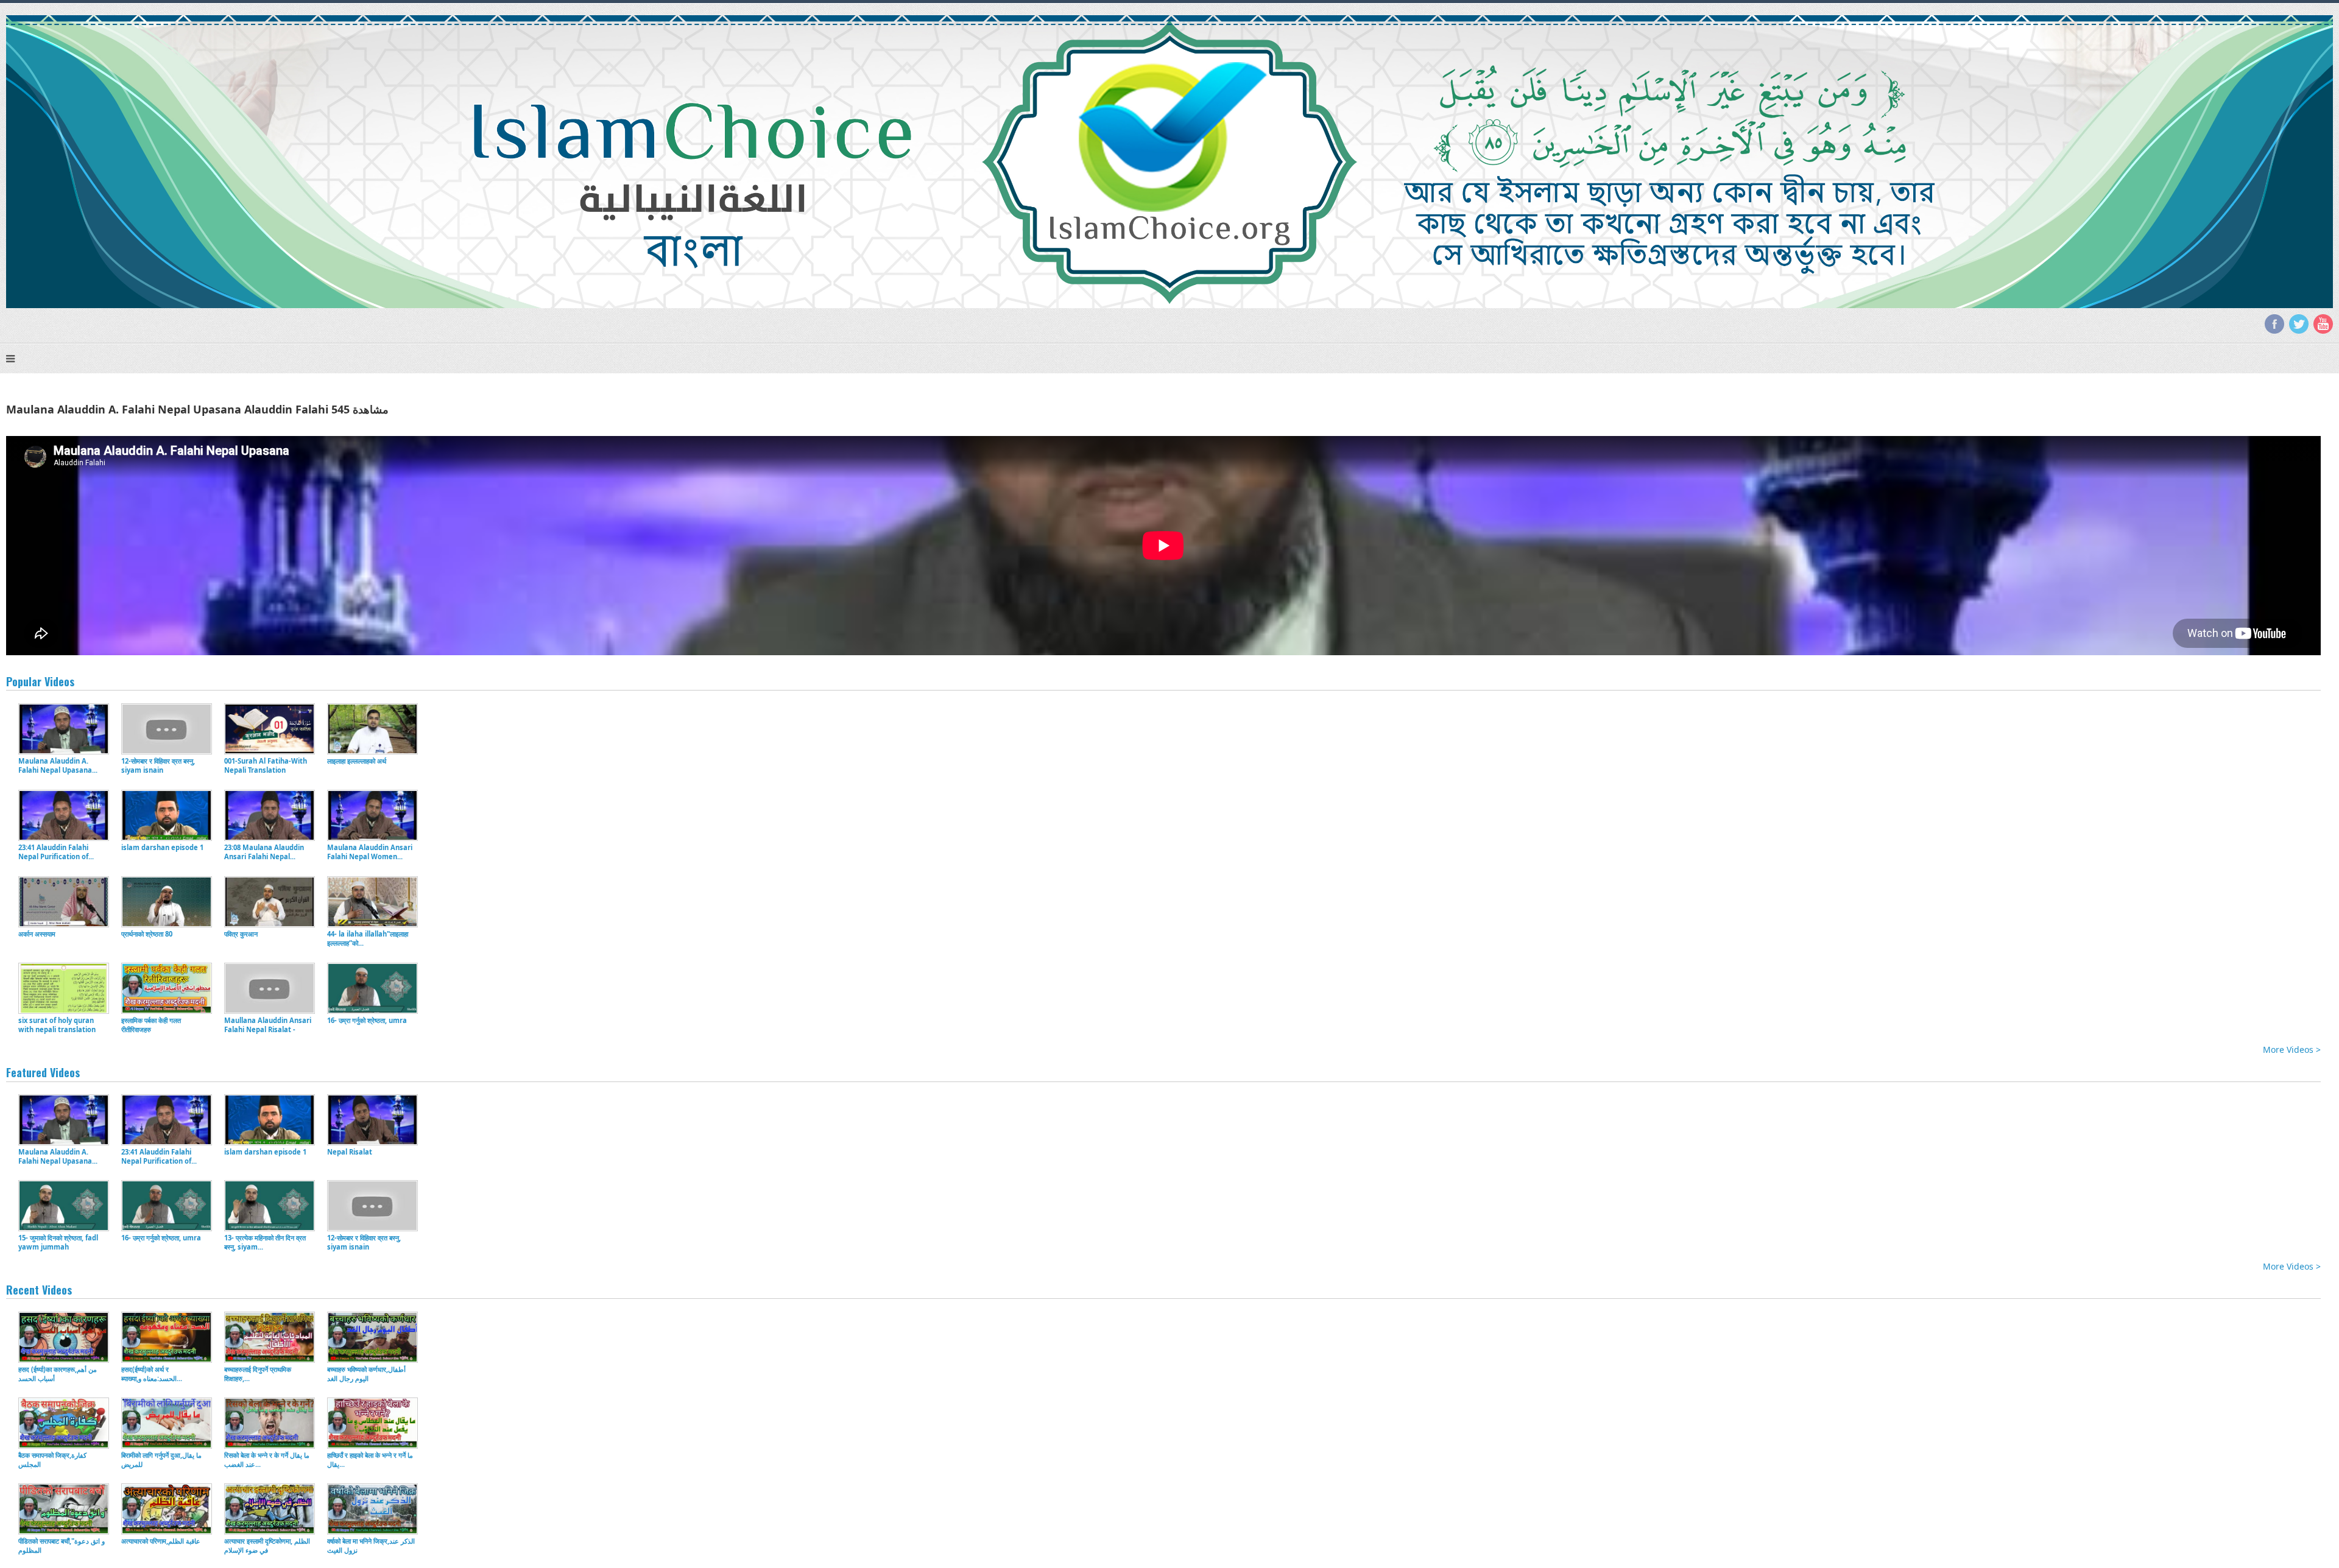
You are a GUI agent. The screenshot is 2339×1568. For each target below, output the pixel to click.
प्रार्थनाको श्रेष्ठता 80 (147, 934)
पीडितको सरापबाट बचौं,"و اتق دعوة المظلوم (62, 1545)
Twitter (2299, 324)
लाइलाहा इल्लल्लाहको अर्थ (357, 761)
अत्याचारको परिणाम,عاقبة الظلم (161, 1541)
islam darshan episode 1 (162, 847)
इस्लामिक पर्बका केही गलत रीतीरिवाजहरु (151, 1025)
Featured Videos (43, 1072)
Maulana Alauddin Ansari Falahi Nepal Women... (370, 852)
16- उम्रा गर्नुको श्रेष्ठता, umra (367, 1020)
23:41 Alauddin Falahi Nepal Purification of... (56, 852)
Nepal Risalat (350, 1152)
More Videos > (2292, 1049)
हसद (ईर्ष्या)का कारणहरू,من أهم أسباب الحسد (58, 1374)
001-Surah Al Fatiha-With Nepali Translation (266, 765)
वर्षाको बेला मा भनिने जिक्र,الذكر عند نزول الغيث (371, 1545)
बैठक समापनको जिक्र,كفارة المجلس (52, 1460)
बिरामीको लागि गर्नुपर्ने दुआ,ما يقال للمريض (161, 1460)
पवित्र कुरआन (241, 934)
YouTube (2323, 324)
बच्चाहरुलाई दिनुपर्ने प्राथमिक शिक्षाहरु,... (258, 1374)
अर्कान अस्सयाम (37, 934)
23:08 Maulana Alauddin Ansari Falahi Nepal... (264, 852)
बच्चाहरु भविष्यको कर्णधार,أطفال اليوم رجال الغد (366, 1374)
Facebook (2274, 324)
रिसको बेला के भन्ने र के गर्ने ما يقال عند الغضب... (267, 1460)
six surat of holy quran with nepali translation (57, 1025)
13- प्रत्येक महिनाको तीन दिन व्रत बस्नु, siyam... (265, 1242)
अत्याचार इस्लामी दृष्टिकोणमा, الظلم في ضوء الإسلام (267, 1545)
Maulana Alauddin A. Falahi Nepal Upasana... (58, 765)
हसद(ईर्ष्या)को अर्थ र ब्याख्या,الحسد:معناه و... (152, 1374)
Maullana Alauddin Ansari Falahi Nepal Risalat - (268, 1025)
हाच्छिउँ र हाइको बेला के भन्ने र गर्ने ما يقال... (370, 1460)
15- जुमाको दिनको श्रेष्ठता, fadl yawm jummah (58, 1242)
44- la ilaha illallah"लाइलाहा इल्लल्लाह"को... (368, 938)
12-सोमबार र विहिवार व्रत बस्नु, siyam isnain (158, 765)
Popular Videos (40, 681)
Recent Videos (39, 1290)
